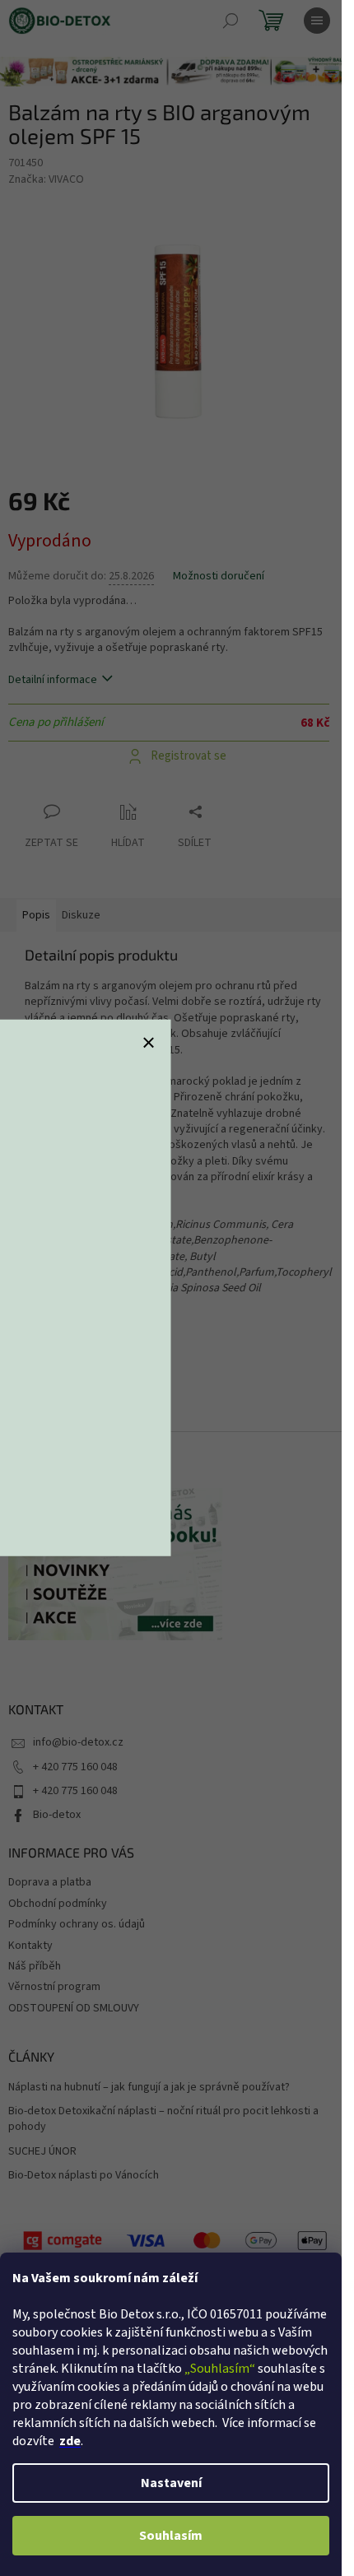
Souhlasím (171, 2536)
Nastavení (171, 2483)
